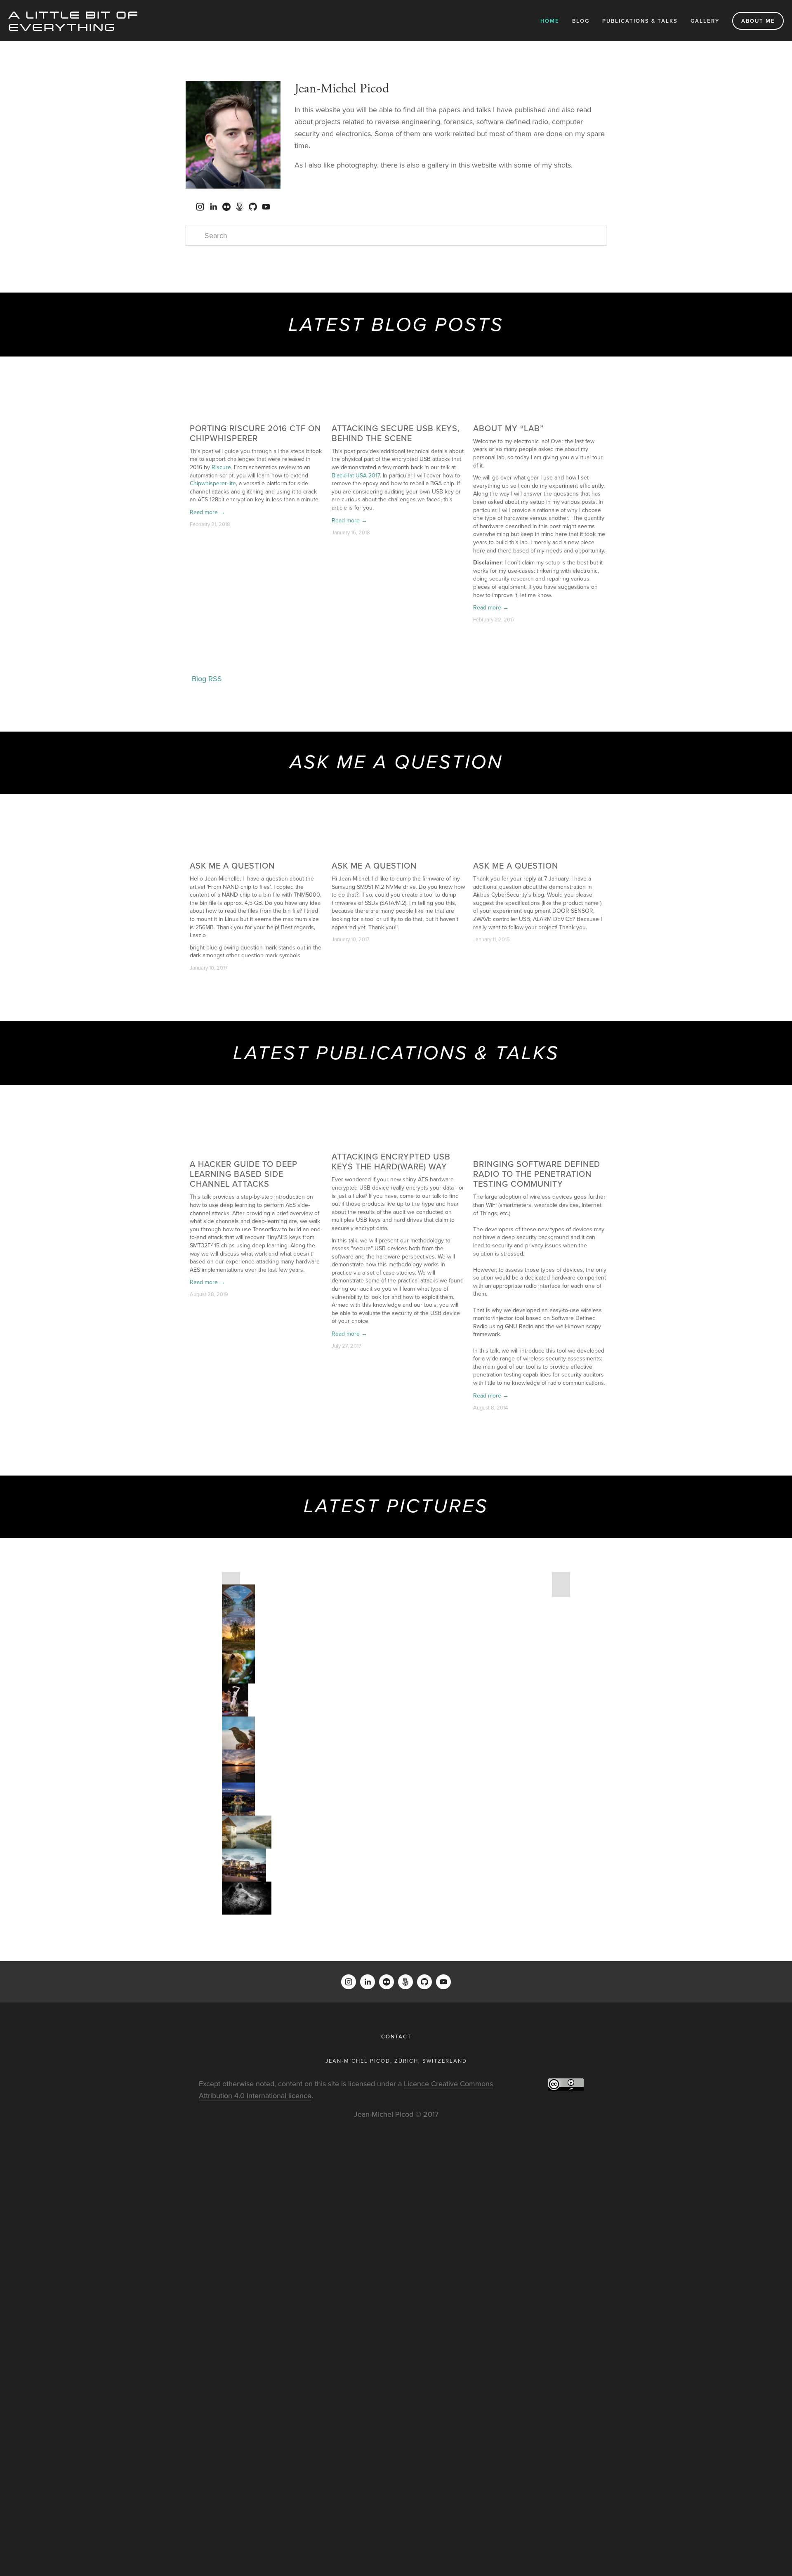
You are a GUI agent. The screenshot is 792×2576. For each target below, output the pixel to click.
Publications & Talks (640, 21)
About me (758, 21)
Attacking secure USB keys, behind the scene (396, 433)
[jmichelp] (226, 207)
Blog (581, 21)
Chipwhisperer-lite (213, 483)
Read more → (207, 512)
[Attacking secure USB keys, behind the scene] (398, 413)
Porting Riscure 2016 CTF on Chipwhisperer (255, 433)
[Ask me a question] (256, 851)
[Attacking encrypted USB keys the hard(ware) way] (398, 1142)
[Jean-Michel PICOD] (213, 207)
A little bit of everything (74, 20)
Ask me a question (232, 865)
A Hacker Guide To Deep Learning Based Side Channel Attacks (244, 1174)
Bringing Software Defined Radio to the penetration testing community (537, 1174)
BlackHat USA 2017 (356, 475)
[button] (592, 400)
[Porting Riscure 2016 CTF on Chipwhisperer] (256, 413)
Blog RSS (207, 679)
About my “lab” (508, 428)
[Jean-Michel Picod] (200, 207)
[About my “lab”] (540, 413)
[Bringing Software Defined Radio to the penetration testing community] (540, 1145)
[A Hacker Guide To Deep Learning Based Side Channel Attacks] (256, 1145)
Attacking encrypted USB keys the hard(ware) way (391, 1161)
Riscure (221, 467)
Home (550, 21)
